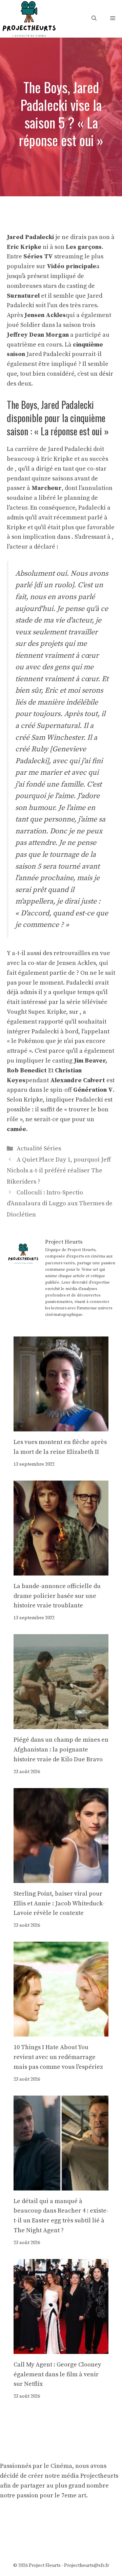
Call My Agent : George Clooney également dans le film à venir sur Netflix (57, 2374)
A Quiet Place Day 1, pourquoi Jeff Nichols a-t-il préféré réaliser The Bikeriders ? (59, 1171)
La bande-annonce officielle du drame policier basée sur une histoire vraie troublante (57, 1596)
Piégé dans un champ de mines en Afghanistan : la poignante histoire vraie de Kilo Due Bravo (61, 1750)
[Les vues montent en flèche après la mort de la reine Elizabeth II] (61, 1426)
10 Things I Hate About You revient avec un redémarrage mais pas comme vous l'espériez (58, 2057)
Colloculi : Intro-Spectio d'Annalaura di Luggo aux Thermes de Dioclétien (60, 1204)
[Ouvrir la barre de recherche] (94, 18)
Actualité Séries (39, 1148)
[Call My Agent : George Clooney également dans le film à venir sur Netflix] (61, 2349)
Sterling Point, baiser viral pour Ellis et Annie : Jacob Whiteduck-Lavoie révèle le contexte (59, 1904)
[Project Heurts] (29, 18)
